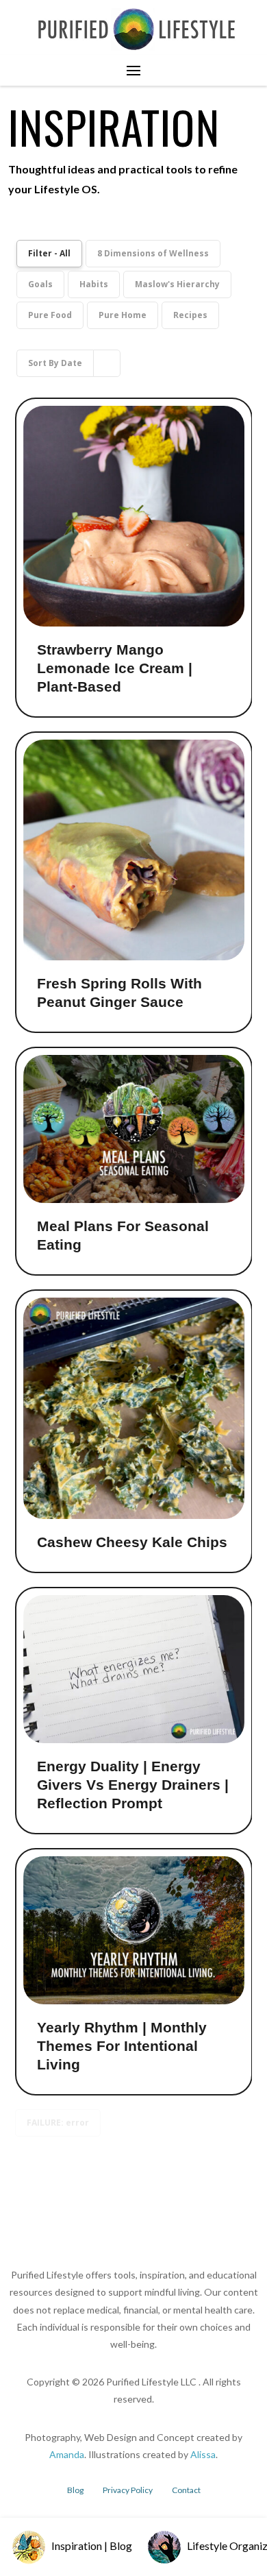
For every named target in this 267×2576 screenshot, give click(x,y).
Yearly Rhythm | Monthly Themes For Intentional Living (122, 2046)
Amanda (67, 2454)
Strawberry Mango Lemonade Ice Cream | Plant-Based (115, 668)
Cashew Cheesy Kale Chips (132, 1542)
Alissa (203, 2454)
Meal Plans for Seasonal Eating (123, 1235)
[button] (133, 71)
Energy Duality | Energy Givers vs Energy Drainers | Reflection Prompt (133, 1785)
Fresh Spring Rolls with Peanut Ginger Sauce (119, 993)
